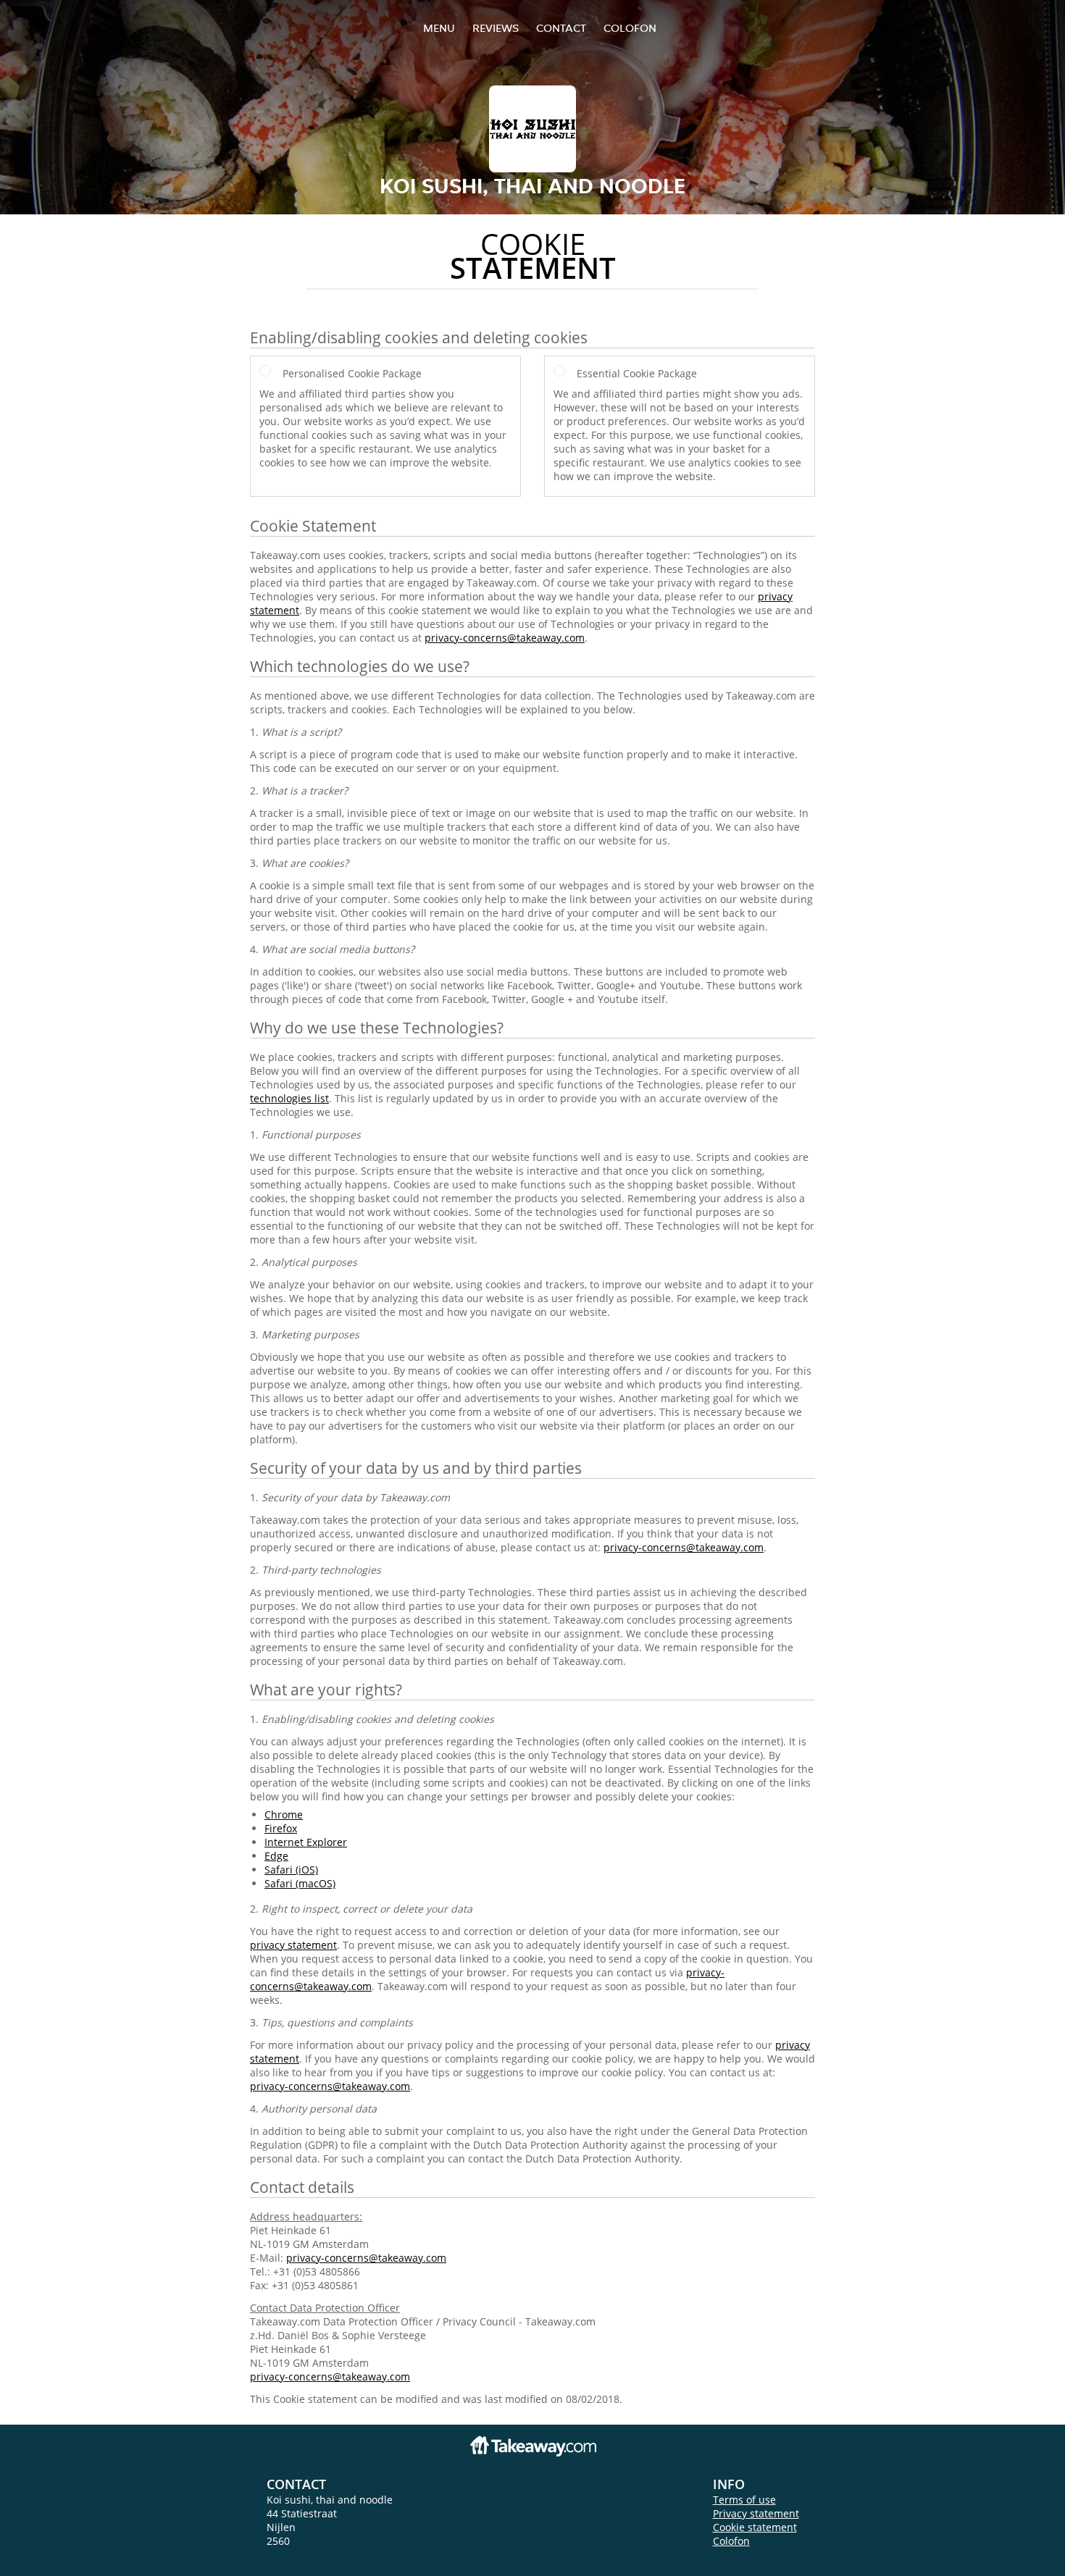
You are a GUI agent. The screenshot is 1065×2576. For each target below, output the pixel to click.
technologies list (289, 1098)
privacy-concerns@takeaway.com (505, 638)
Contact (561, 28)
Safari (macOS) (300, 1883)
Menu (439, 28)
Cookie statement (755, 2527)
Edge (276, 1856)
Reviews (496, 28)
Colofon (731, 2541)
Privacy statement (756, 2513)
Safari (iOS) (291, 1870)
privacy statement (293, 1945)
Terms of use (744, 2500)
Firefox (281, 1828)
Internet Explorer (306, 1842)
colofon (630, 28)
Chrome (284, 1814)
